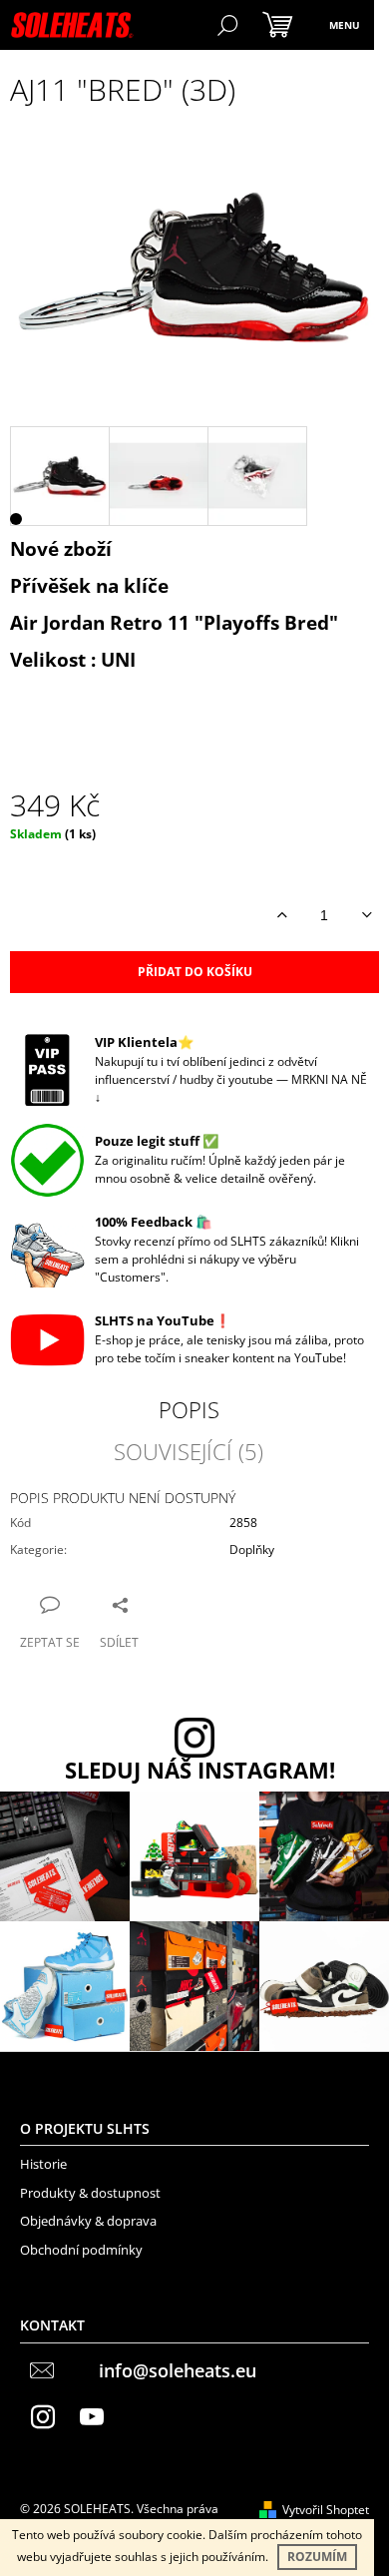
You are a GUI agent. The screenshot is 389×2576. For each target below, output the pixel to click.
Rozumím (317, 2557)
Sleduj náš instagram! (200, 1771)
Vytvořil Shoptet (326, 2510)
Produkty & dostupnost (90, 2193)
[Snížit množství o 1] (367, 915)
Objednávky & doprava (88, 2221)
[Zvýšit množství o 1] (282, 915)
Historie (43, 2164)
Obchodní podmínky (81, 2250)
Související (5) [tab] (189, 1451)
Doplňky (252, 1549)
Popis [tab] (189, 1409)
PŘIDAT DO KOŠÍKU (195, 972)
